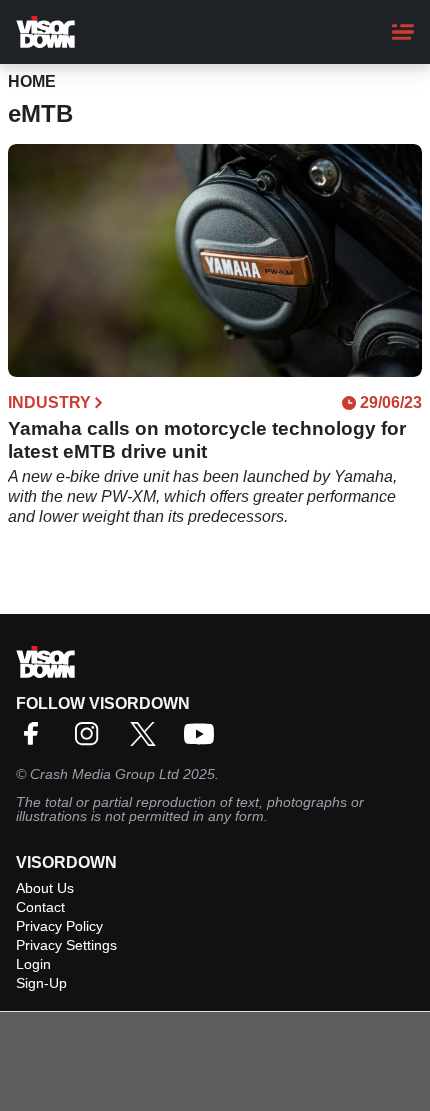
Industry (49, 403)
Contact (40, 907)
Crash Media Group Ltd (104, 774)
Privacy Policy (59, 926)
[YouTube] (204, 740)
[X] (148, 740)
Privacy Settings (66, 945)
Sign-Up (41, 983)
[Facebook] (36, 740)
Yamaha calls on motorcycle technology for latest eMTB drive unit (207, 440)
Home (32, 81)
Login (33, 964)
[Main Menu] (403, 32)
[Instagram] (92, 740)
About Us (45, 888)
